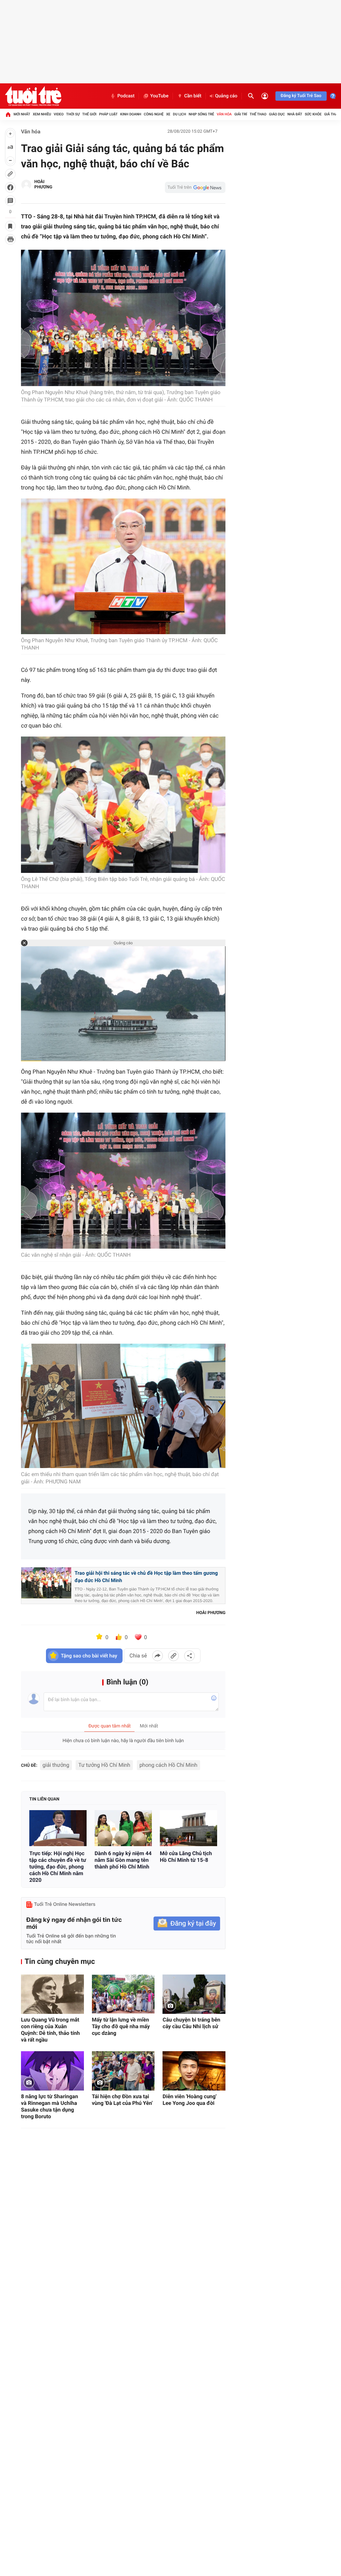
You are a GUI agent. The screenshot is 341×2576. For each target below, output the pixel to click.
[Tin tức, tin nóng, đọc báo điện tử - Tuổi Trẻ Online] (33, 96)
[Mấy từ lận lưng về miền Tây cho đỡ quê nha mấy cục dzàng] (123, 1994)
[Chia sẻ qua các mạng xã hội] (189, 1656)
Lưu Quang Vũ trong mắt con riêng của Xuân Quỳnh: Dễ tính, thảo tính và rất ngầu (50, 2030)
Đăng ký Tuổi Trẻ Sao (301, 96)
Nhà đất (295, 114)
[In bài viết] (10, 239)
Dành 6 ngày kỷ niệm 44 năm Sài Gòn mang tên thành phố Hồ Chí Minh (123, 1860)
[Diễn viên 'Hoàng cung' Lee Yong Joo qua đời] (194, 2071)
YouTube (159, 96)
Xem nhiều (42, 114)
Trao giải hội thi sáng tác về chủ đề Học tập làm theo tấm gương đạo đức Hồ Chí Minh (146, 1577)
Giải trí (241, 114)
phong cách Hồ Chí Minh (169, 1765)
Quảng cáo (226, 96)
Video (59, 114)
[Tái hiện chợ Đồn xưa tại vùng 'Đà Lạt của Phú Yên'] (123, 2071)
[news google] (195, 187)
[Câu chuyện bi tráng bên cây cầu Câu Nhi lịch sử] (194, 1994)
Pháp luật (109, 114)
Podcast (126, 96)
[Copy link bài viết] (173, 1656)
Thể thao (258, 114)
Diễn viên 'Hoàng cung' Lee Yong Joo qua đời (189, 2100)
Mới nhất (22, 114)
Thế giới (89, 114)
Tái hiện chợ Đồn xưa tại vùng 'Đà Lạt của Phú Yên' (122, 2100)
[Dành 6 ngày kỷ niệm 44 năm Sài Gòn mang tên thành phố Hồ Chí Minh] (123, 1828)
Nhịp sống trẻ (201, 114)
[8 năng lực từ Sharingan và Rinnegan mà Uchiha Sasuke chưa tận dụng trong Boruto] (52, 2071)
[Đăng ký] (187, 1924)
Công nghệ (154, 114)
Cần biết (193, 96)
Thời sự (73, 114)
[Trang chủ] (8, 114)
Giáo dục (277, 114)
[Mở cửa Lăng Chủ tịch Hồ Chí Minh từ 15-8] (188, 1828)
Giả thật (332, 114)
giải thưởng (56, 1765)
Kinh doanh (131, 114)
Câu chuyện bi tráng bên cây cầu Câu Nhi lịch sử (191, 2023)
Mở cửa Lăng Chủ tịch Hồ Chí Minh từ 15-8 (186, 1857)
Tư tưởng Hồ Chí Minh (104, 1765)
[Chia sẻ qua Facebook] (158, 1656)
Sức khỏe (313, 114)
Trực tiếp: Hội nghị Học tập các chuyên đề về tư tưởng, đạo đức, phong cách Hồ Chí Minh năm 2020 (58, 1867)
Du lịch (179, 114)
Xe (168, 114)
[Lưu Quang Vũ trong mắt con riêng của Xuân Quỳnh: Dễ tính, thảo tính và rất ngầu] (52, 1994)
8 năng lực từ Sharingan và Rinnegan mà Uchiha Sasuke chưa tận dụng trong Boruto (49, 2106)
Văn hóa (224, 114)
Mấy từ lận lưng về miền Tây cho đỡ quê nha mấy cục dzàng (121, 2026)
